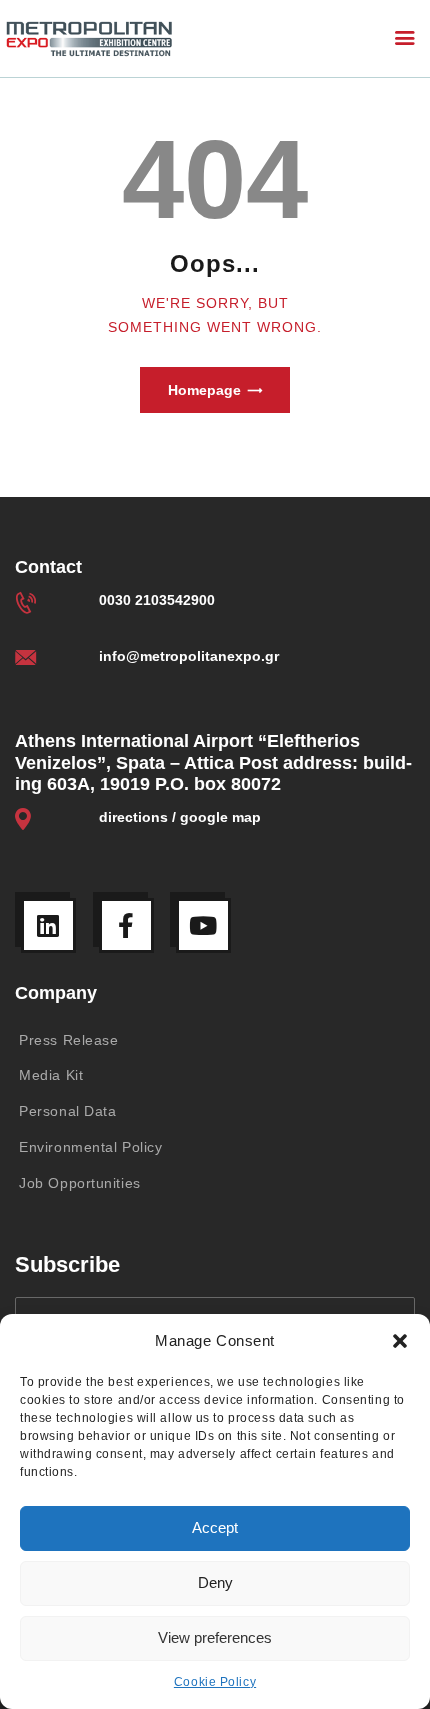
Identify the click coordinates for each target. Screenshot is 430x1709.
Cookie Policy (215, 1682)
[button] (400, 1341)
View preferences (215, 1637)
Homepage (204, 390)
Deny (215, 1582)
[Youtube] (203, 925)
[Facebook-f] (126, 925)
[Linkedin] (48, 925)
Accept (215, 1527)
